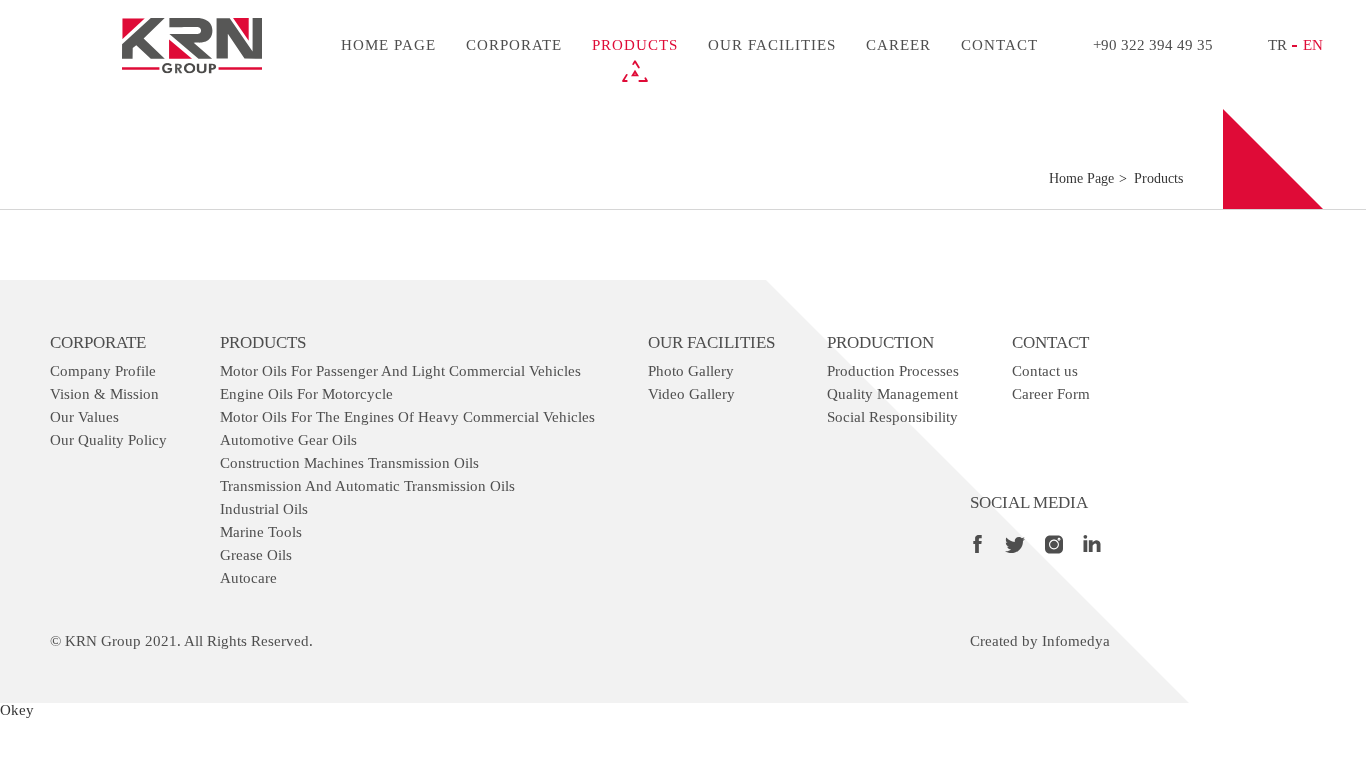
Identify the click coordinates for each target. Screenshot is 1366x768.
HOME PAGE (388, 45)
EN (1313, 45)
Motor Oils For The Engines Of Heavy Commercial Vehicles (407, 417)
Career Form (1051, 394)
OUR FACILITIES (772, 45)
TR (1277, 45)
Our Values (84, 417)
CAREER (898, 45)
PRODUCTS (635, 45)
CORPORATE (514, 45)
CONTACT (999, 45)
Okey (17, 710)
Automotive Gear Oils (288, 440)
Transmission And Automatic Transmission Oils (367, 486)
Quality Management (892, 394)
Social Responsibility (892, 417)
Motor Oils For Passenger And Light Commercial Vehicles (400, 371)
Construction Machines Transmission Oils (349, 463)
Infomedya (1076, 641)
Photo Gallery (691, 371)
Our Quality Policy (108, 440)
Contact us (1045, 371)
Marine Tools (261, 532)
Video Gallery (691, 394)
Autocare (248, 578)
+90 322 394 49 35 (1153, 45)
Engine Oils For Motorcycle (306, 394)
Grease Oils (256, 555)
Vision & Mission (104, 394)
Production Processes (893, 371)
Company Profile (103, 371)
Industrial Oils (264, 509)
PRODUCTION (880, 342)
